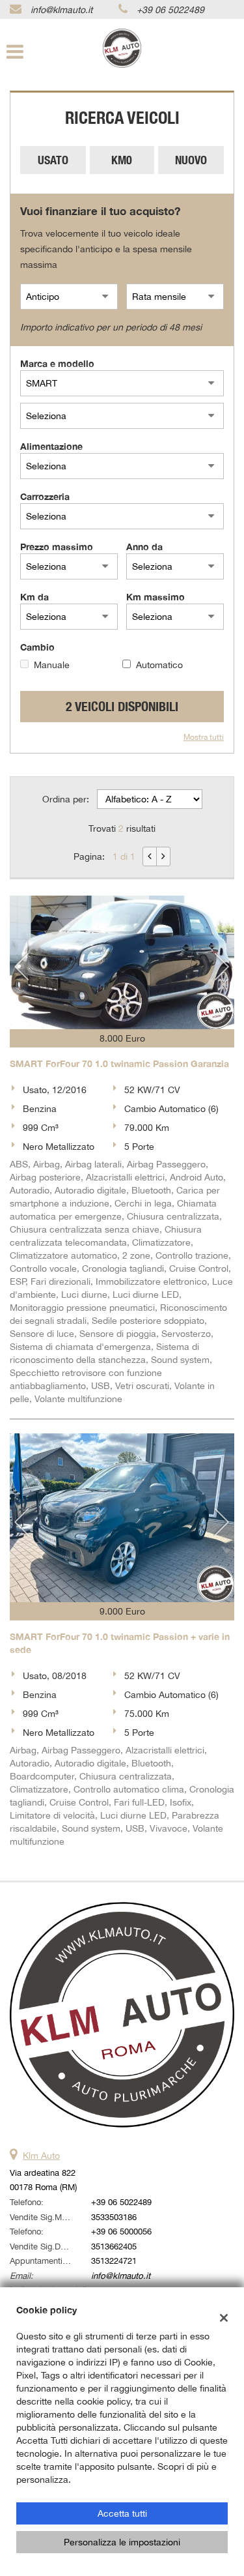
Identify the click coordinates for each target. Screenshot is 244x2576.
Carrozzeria (45, 496)
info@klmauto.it (61, 10)
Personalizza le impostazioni (122, 2542)
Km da (34, 597)
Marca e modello (57, 363)
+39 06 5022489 (170, 10)
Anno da (144, 547)
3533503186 (114, 2217)
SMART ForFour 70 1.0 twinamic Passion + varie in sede (120, 1643)
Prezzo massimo (57, 547)
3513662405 (114, 2246)
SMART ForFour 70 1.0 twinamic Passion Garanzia (119, 1063)
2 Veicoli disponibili (122, 706)
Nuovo (191, 160)
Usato (53, 160)
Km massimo (156, 597)
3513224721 (114, 2261)
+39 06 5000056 (121, 2231)
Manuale (52, 665)
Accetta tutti (122, 2513)
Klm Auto (41, 2156)
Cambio (37, 647)
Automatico (159, 665)
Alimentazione (51, 446)
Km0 (122, 160)
